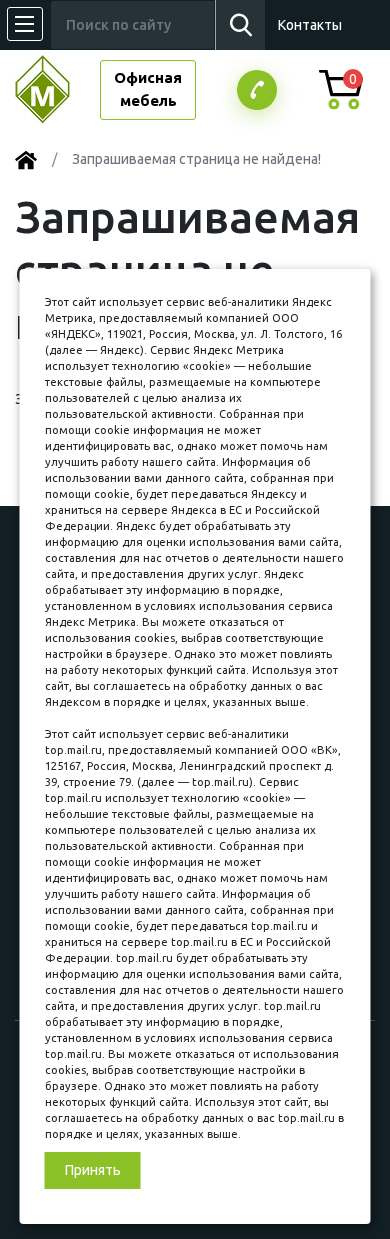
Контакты (310, 25)
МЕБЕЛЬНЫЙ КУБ (57, 89)
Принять (93, 1170)
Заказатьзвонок (257, 90)
